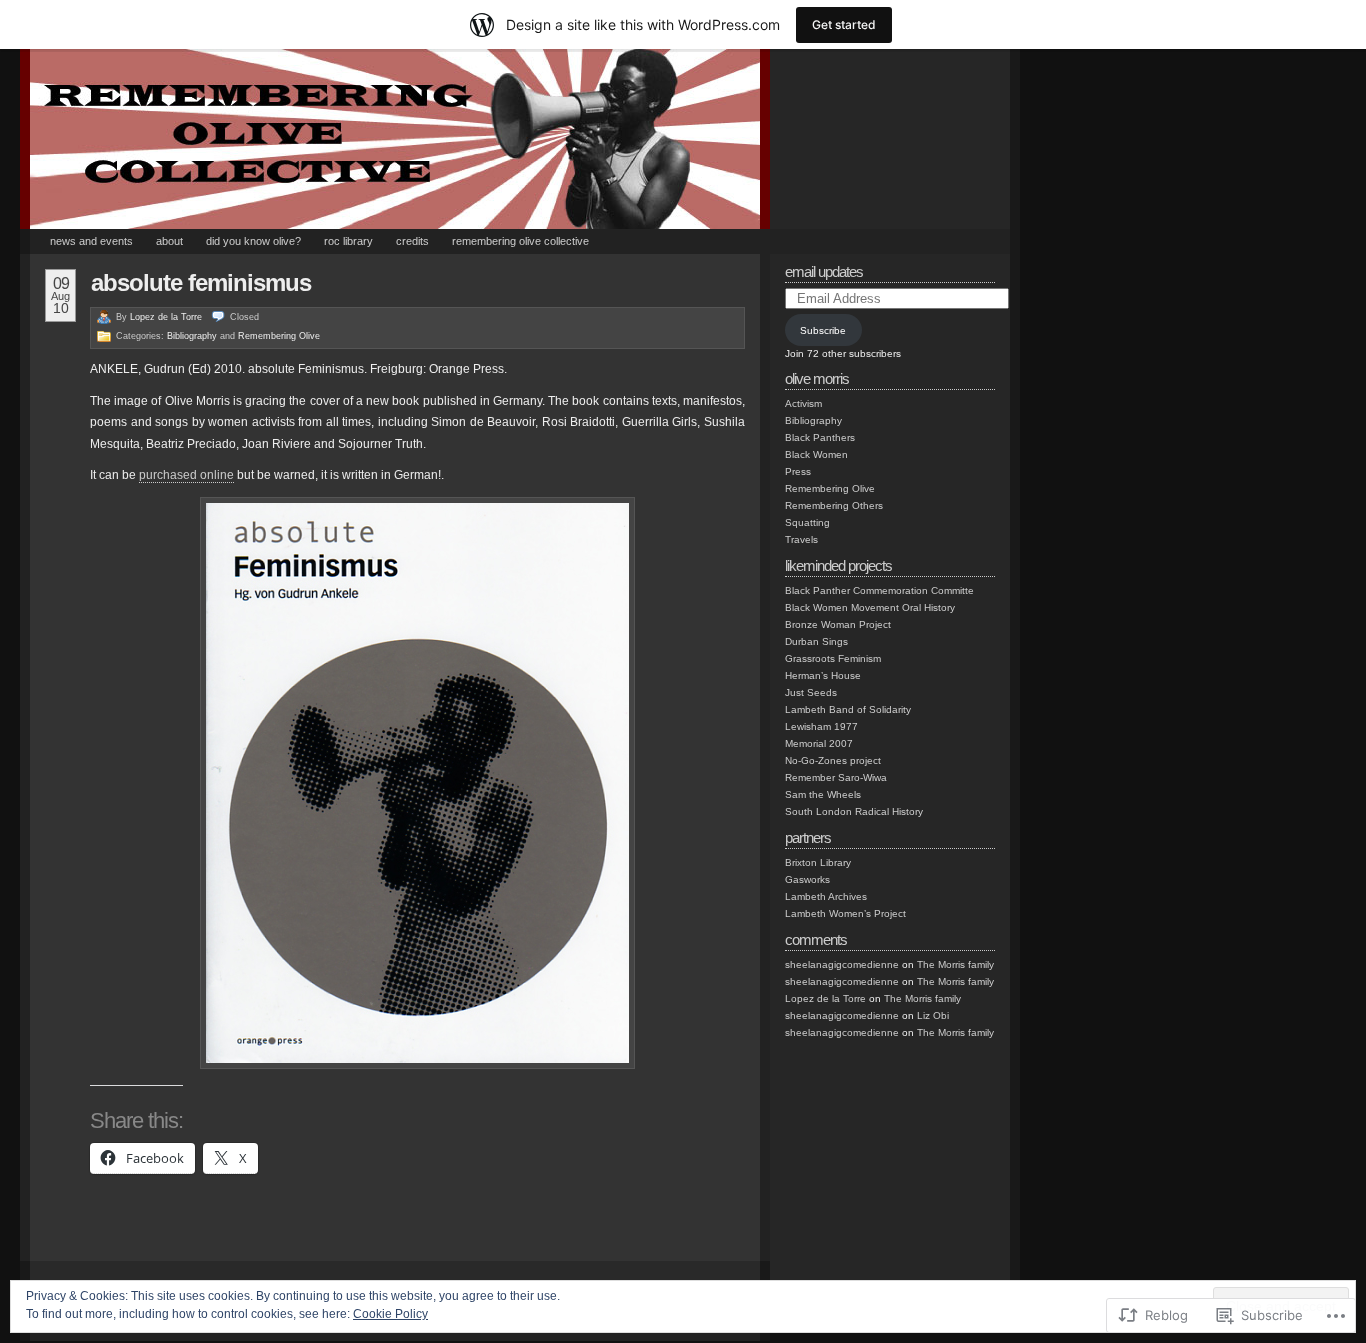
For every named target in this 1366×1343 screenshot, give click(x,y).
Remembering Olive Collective (520, 241)
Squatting (807, 522)
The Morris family (955, 964)
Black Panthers (820, 437)
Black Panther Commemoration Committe (879, 590)
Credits (412, 241)
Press (798, 471)
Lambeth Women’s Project (845, 913)
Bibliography (192, 336)
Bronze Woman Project (838, 624)
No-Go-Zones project (833, 760)
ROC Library (348, 241)
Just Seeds (811, 692)
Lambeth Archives (826, 896)
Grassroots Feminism (833, 658)
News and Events (91, 241)
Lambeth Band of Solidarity (848, 709)
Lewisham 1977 (821, 726)
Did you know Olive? (253, 241)
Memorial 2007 (819, 743)
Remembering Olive (279, 336)
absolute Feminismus (201, 282)
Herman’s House (823, 675)
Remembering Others (834, 505)
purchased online (186, 475)
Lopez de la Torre (166, 317)
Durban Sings (816, 641)
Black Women (816, 454)
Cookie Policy (390, 1314)
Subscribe (823, 330)
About (169, 241)
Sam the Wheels (823, 794)
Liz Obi (933, 1015)
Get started (844, 24)
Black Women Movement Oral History (870, 607)
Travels (801, 539)
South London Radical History (854, 811)
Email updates (824, 271)
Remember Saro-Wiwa (836, 777)
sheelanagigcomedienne (842, 964)
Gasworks (807, 879)
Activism (803, 403)
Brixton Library (818, 862)
